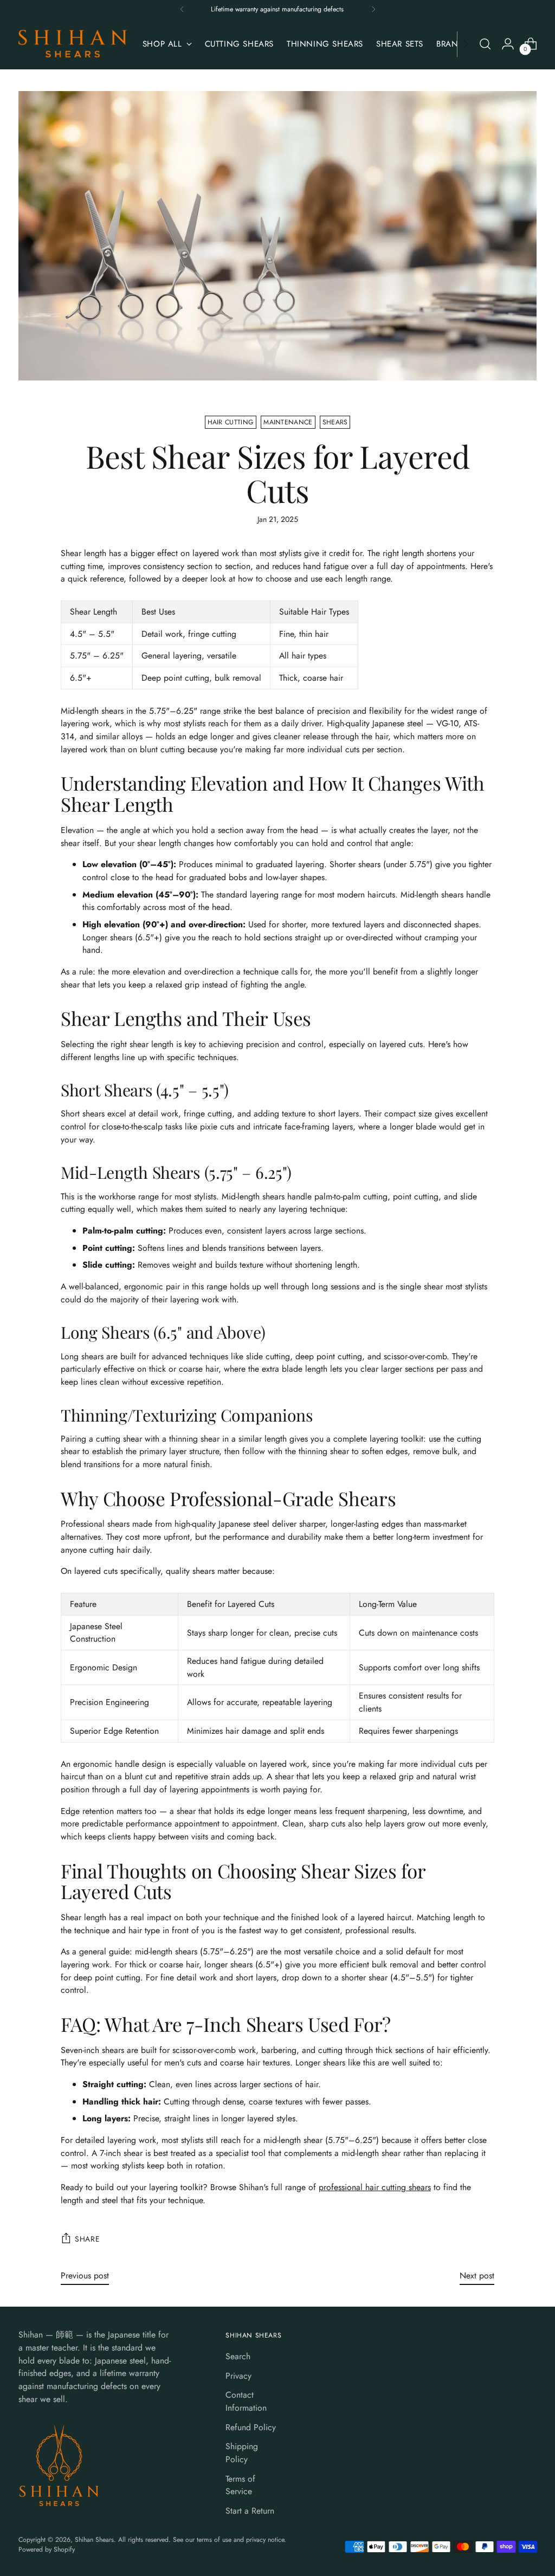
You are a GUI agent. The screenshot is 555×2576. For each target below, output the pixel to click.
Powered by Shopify (47, 2549)
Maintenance (288, 422)
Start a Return (250, 2511)
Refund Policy (251, 2427)
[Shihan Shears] (73, 44)
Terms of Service (240, 2485)
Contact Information (246, 2401)
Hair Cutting (231, 422)
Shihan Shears (94, 2540)
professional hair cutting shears (375, 2187)
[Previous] (182, 9)
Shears (335, 422)
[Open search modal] (485, 44)
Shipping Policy (242, 2453)
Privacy (238, 2376)
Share (87, 2239)
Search (238, 2356)
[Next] (373, 9)
